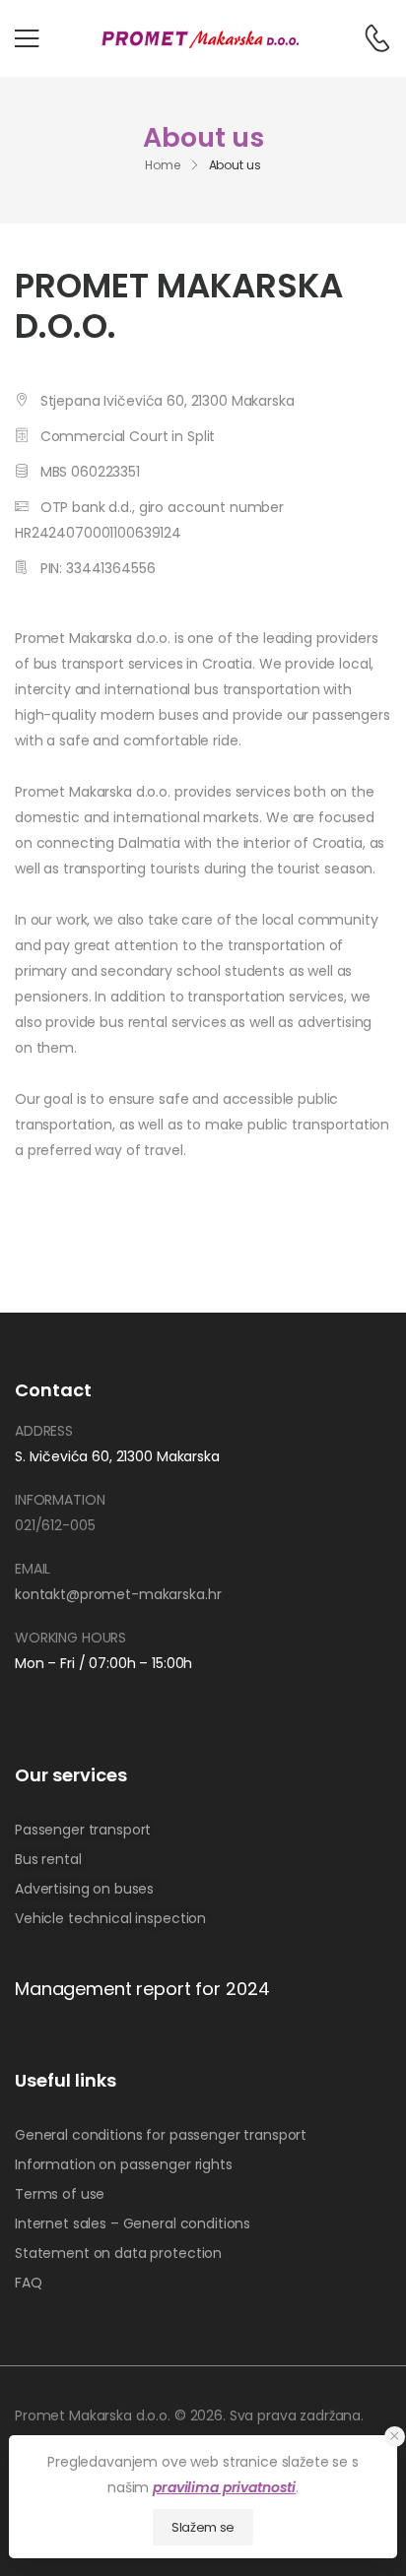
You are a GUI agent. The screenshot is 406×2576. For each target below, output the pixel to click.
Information (60, 1500)
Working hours (70, 1638)
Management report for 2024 (142, 1989)
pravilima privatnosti (224, 2487)
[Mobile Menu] (27, 38)
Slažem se (203, 2527)
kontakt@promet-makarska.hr (118, 1594)
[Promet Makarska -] (200, 38)
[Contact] (367, 38)
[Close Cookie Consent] (395, 2437)
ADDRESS (44, 1431)
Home (163, 165)
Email (33, 1569)
